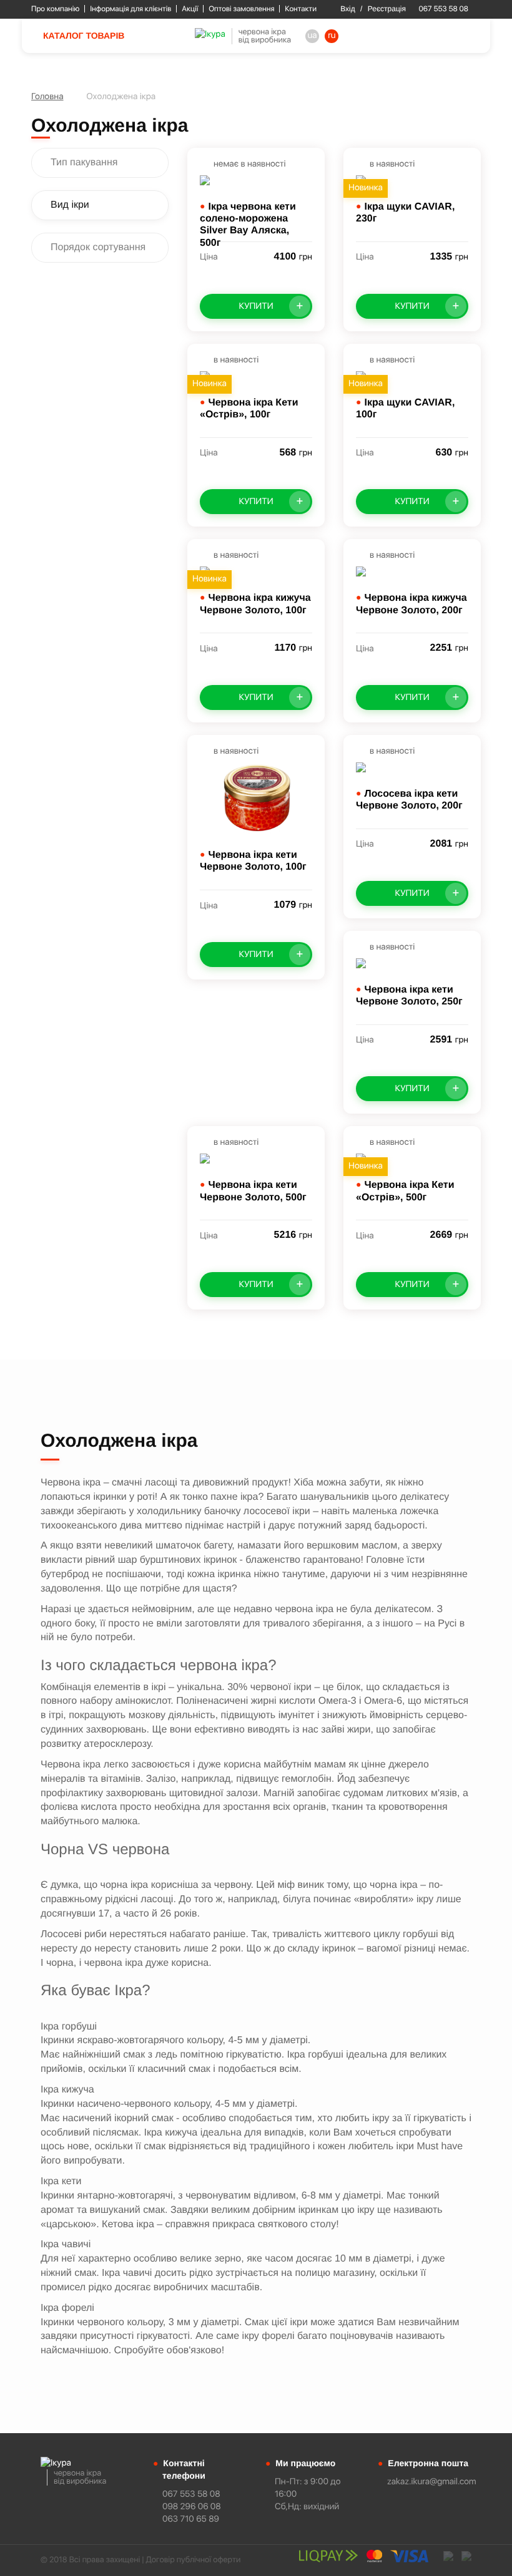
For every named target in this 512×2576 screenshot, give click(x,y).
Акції (190, 9)
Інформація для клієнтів (130, 9)
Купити (271, 305)
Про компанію (55, 9)
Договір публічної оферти (193, 2560)
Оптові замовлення (241, 9)
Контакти (301, 9)
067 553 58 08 (444, 9)
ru (332, 36)
